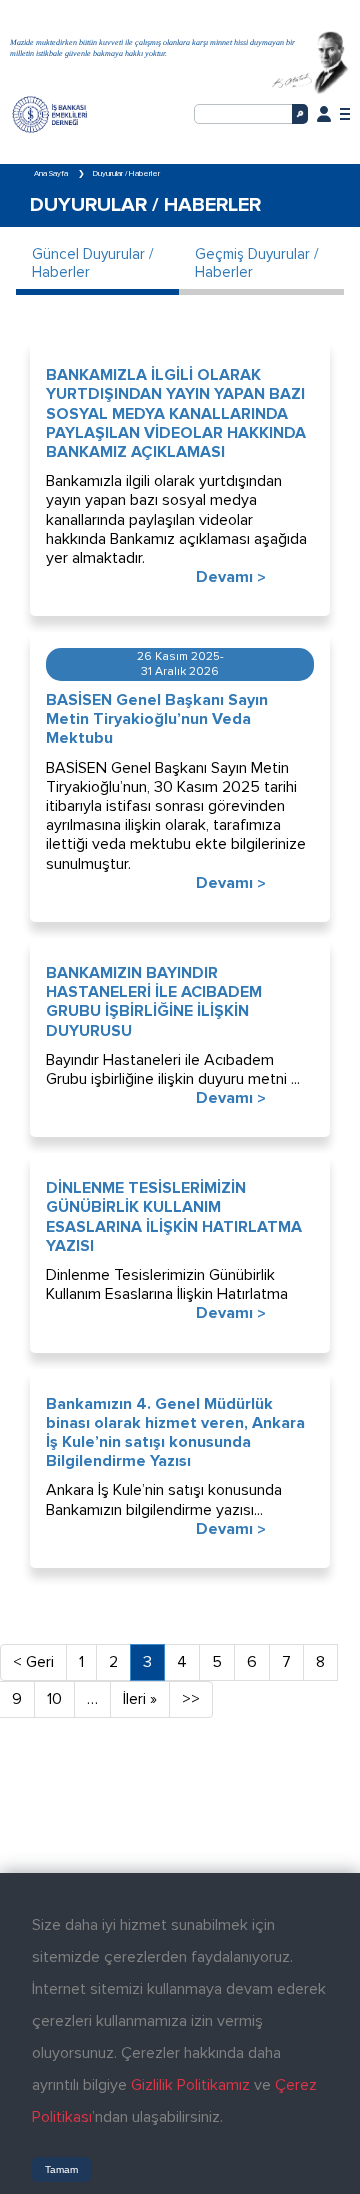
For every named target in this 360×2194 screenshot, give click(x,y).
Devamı (231, 578)
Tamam (61, 2169)
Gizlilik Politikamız (190, 2085)
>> (191, 1699)
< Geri (33, 1662)
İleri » (140, 1699)
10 (54, 1699)
